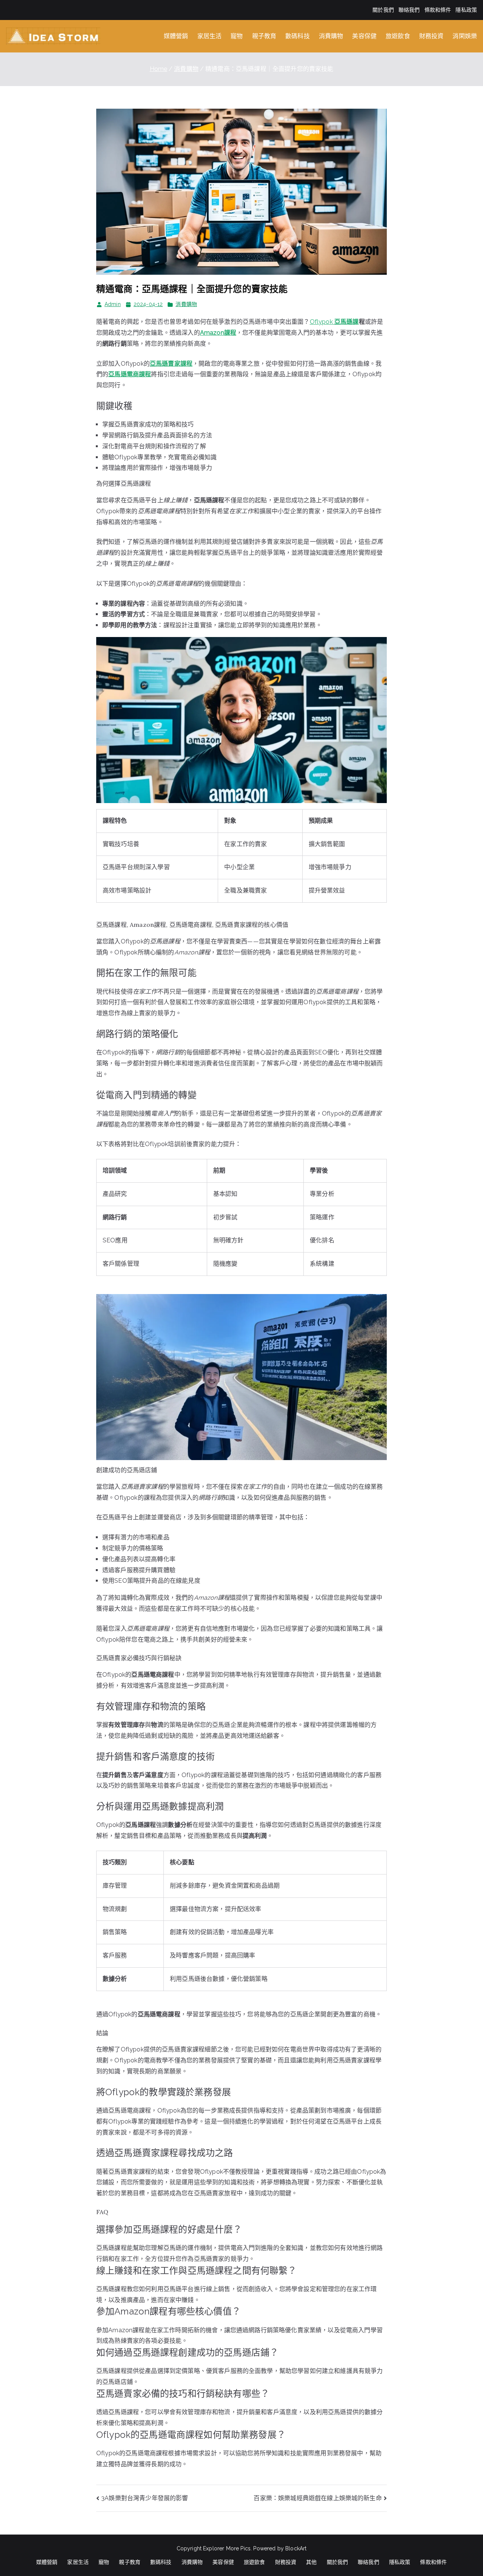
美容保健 (364, 36)
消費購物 (331, 36)
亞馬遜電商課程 (130, 374)
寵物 (237, 36)
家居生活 (210, 36)
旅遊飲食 (398, 36)
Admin (113, 304)
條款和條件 (438, 10)
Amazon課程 (218, 333)
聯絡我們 (409, 10)
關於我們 (383, 10)
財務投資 (431, 36)
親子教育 (264, 36)
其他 (311, 2562)
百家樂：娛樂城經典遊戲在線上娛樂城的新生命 (318, 2498)
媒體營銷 (176, 36)
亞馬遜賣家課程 (171, 364)
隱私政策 (466, 10)
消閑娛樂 (465, 36)
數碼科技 (298, 36)
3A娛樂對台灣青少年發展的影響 (145, 2498)
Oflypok (334, 322)
